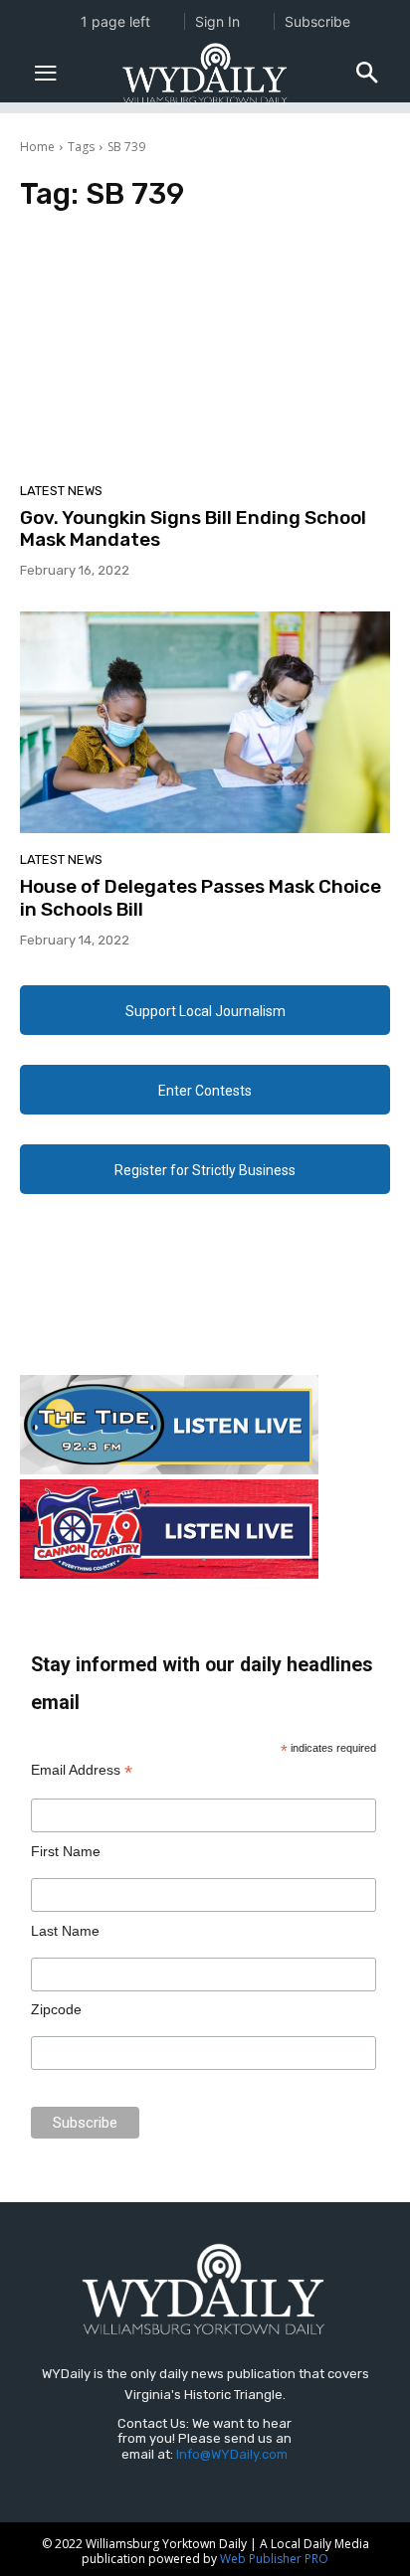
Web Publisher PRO (274, 2559)
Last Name (65, 1931)
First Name (66, 1851)
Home (37, 147)
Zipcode (56, 2009)
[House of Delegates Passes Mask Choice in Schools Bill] (205, 722)
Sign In (217, 21)
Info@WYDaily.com (232, 2454)
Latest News (61, 491)
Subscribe (317, 21)
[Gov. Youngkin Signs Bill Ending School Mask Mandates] (205, 352)
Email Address (82, 1770)
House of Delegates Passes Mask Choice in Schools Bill (201, 898)
